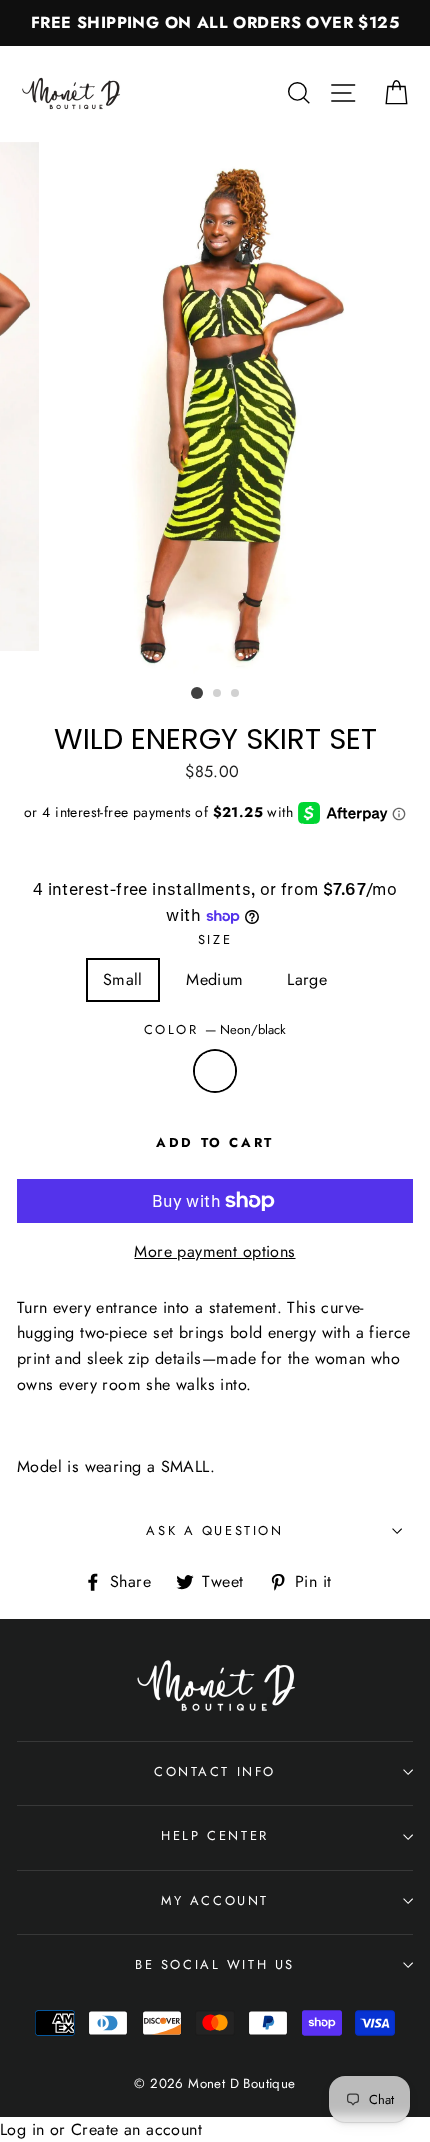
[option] (215, 23)
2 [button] (218, 694)
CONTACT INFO (215, 1771)
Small (123, 979)
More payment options (214, 1251)
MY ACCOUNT (215, 1900)
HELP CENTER (214, 1835)
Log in (22, 2129)
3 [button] (236, 694)
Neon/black (215, 1071)
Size (215, 939)
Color (215, 1029)
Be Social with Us (215, 1964)
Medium (214, 979)
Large (307, 979)
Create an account (136, 2129)
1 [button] (197, 693)
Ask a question (214, 1530)
